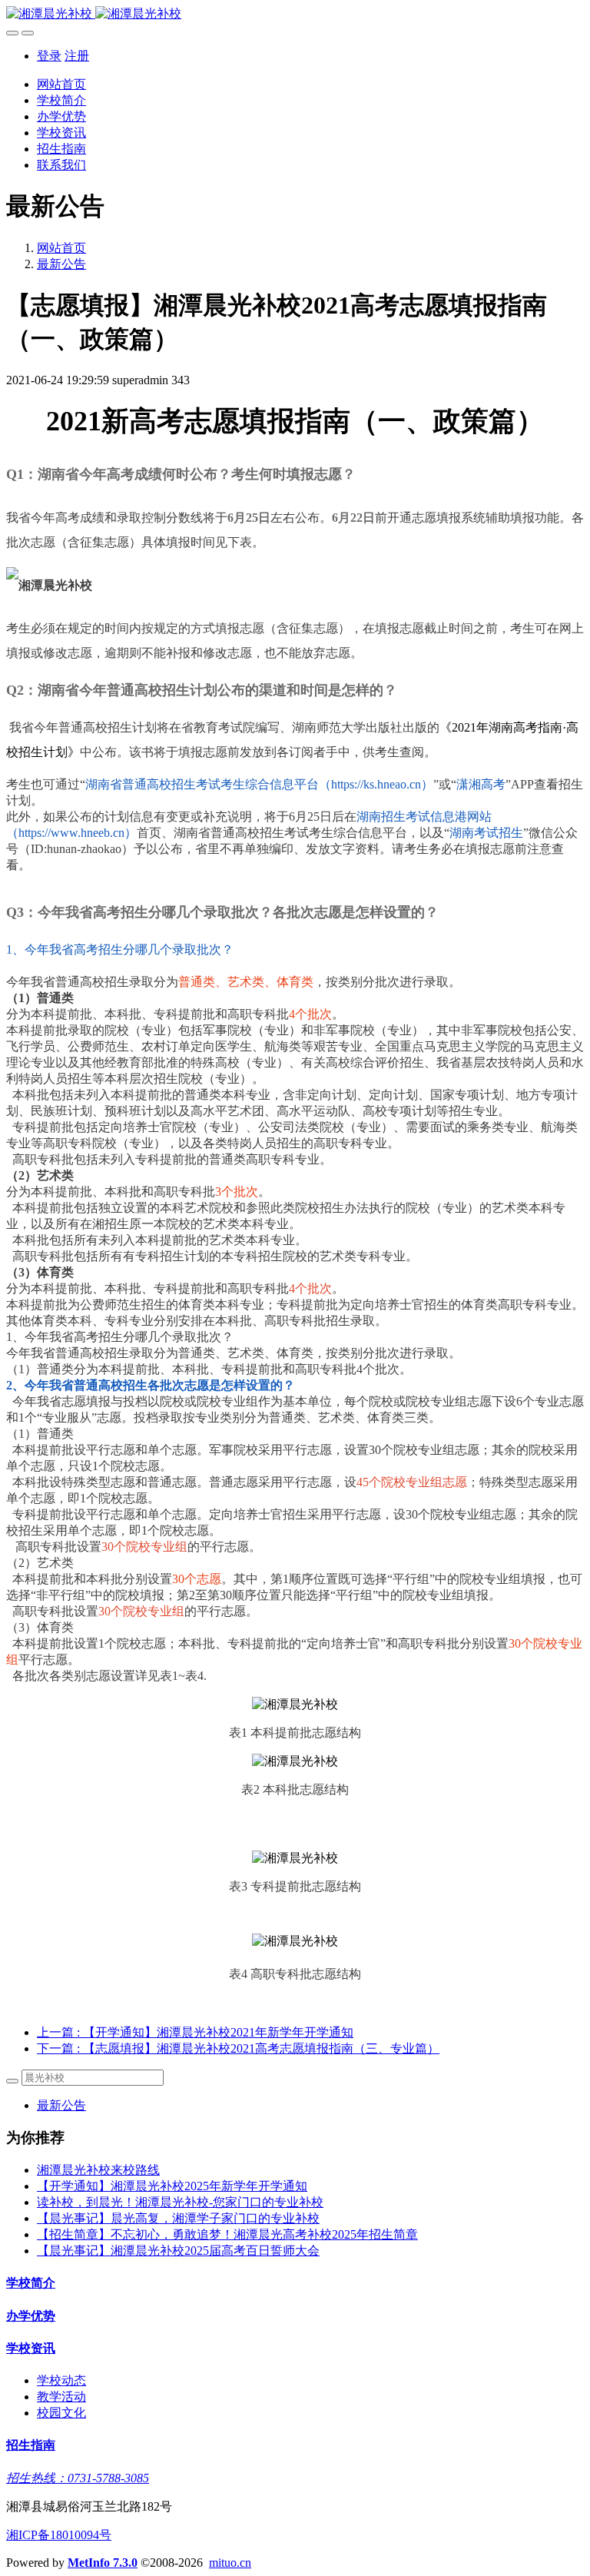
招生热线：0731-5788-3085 (78, 2478)
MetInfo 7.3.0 (103, 2563)
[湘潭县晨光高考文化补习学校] (295, 14)
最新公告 (61, 264)
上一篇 (195, 2032)
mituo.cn (230, 2563)
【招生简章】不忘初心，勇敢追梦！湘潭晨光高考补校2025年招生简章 (227, 2234)
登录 (49, 56)
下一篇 (238, 2048)
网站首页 (61, 84)
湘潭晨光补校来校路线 (98, 2170)
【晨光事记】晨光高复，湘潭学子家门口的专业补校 (178, 2218)
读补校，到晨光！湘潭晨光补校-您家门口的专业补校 (180, 2202)
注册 (77, 56)
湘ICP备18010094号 (59, 2535)
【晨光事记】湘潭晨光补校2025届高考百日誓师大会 (178, 2251)
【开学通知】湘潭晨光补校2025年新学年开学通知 (172, 2186)
